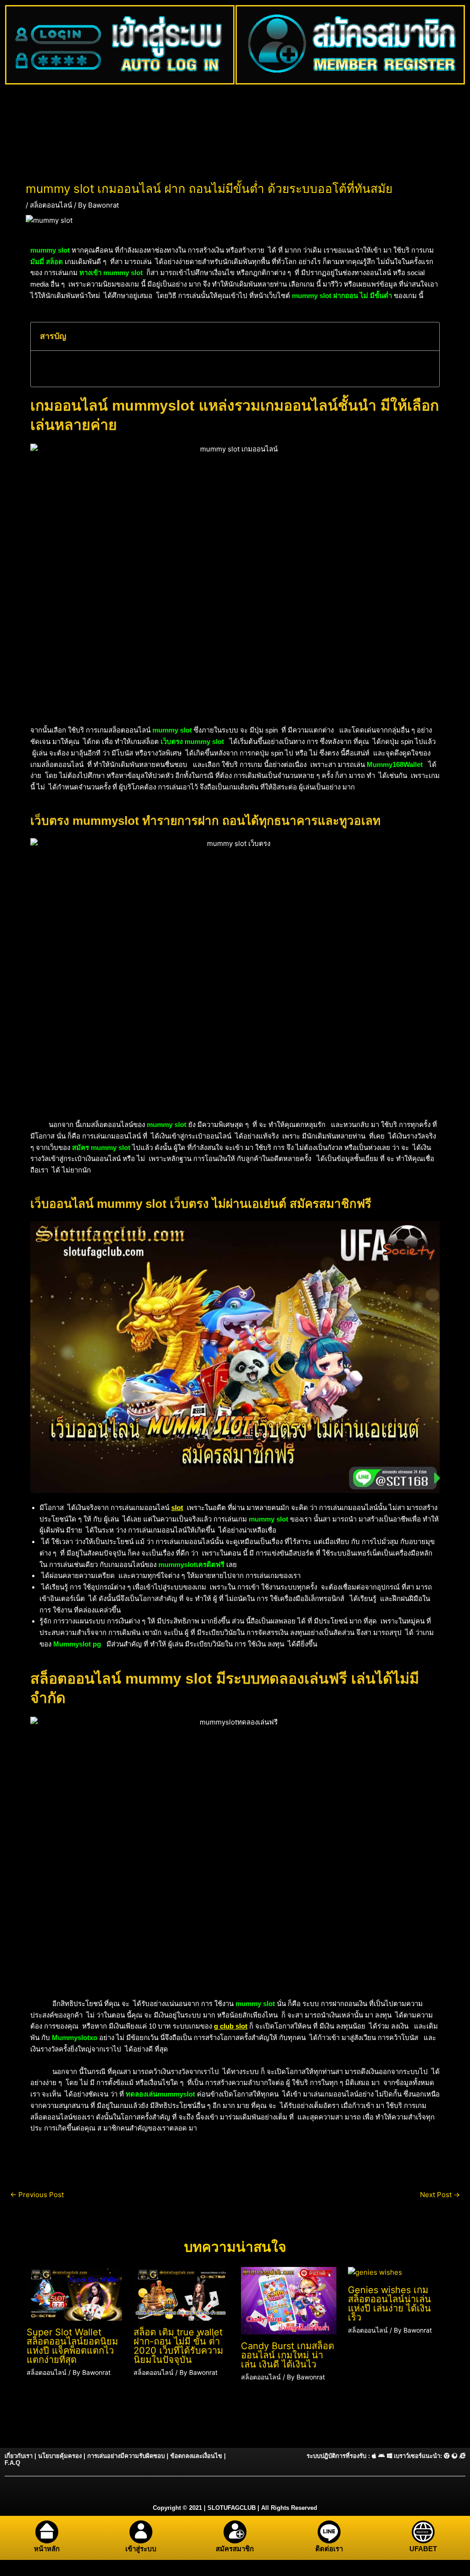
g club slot (231, 2026)
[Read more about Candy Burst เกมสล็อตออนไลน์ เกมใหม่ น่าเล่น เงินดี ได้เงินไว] (289, 2300)
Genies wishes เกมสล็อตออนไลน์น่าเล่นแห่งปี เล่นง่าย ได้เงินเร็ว (389, 2304)
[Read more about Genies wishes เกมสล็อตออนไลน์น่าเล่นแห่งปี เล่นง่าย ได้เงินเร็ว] (375, 2272)
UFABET (423, 2549)
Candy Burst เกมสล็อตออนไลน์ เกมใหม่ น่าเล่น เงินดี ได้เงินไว (288, 2355)
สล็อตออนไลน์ (51, 205)
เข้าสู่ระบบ (141, 2549)
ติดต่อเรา (329, 2549)
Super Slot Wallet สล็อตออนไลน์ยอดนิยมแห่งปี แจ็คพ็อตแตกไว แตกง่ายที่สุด (72, 2346)
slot (177, 1508)
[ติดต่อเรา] (329, 2532)
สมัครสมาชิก (235, 2549)
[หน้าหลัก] (47, 2532)
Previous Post (37, 2195)
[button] (427, 336)
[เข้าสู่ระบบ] (141, 2532)
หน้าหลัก (47, 2549)
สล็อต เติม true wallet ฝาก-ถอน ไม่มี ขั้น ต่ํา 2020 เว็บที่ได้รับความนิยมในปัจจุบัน (178, 2346)
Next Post (440, 2195)
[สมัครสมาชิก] (235, 2532)
